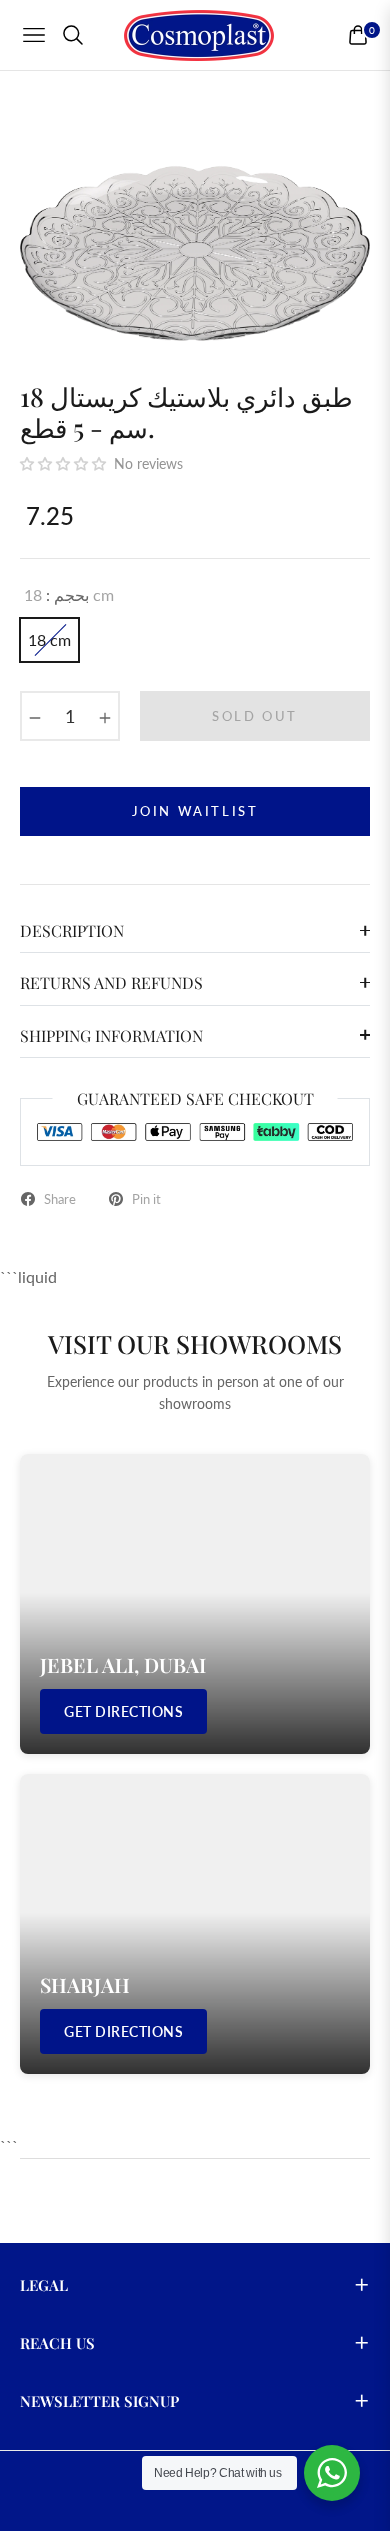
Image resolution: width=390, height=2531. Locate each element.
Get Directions (123, 1711)
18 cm (49, 639)
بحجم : (69, 594)
